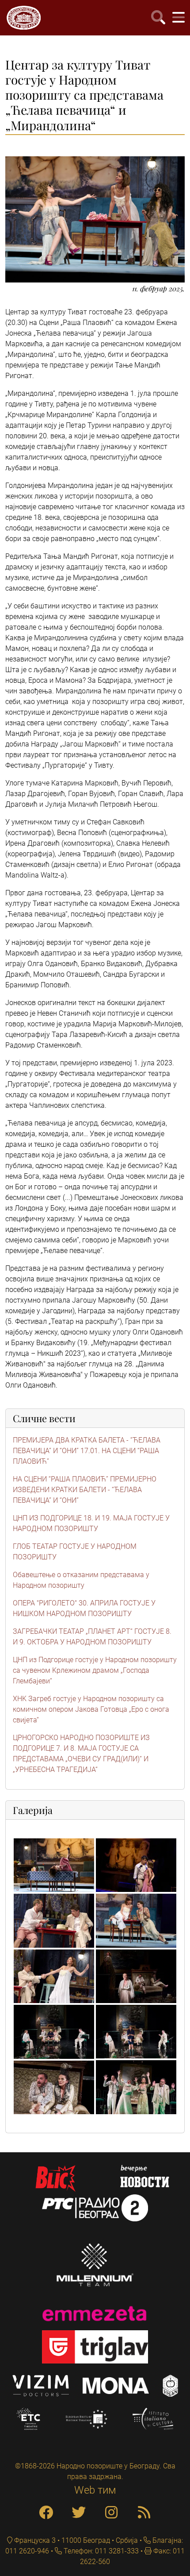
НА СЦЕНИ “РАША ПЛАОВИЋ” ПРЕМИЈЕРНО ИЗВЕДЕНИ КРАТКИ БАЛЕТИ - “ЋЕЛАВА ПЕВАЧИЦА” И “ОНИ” (85, 1490)
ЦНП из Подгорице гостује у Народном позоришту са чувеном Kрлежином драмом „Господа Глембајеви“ (95, 1670)
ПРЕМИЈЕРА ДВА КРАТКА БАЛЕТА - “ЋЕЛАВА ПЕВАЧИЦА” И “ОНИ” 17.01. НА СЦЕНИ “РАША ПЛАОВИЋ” (87, 1451)
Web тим (95, 2490)
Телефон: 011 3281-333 (100, 2551)
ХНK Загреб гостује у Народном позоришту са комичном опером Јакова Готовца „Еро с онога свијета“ (91, 1709)
